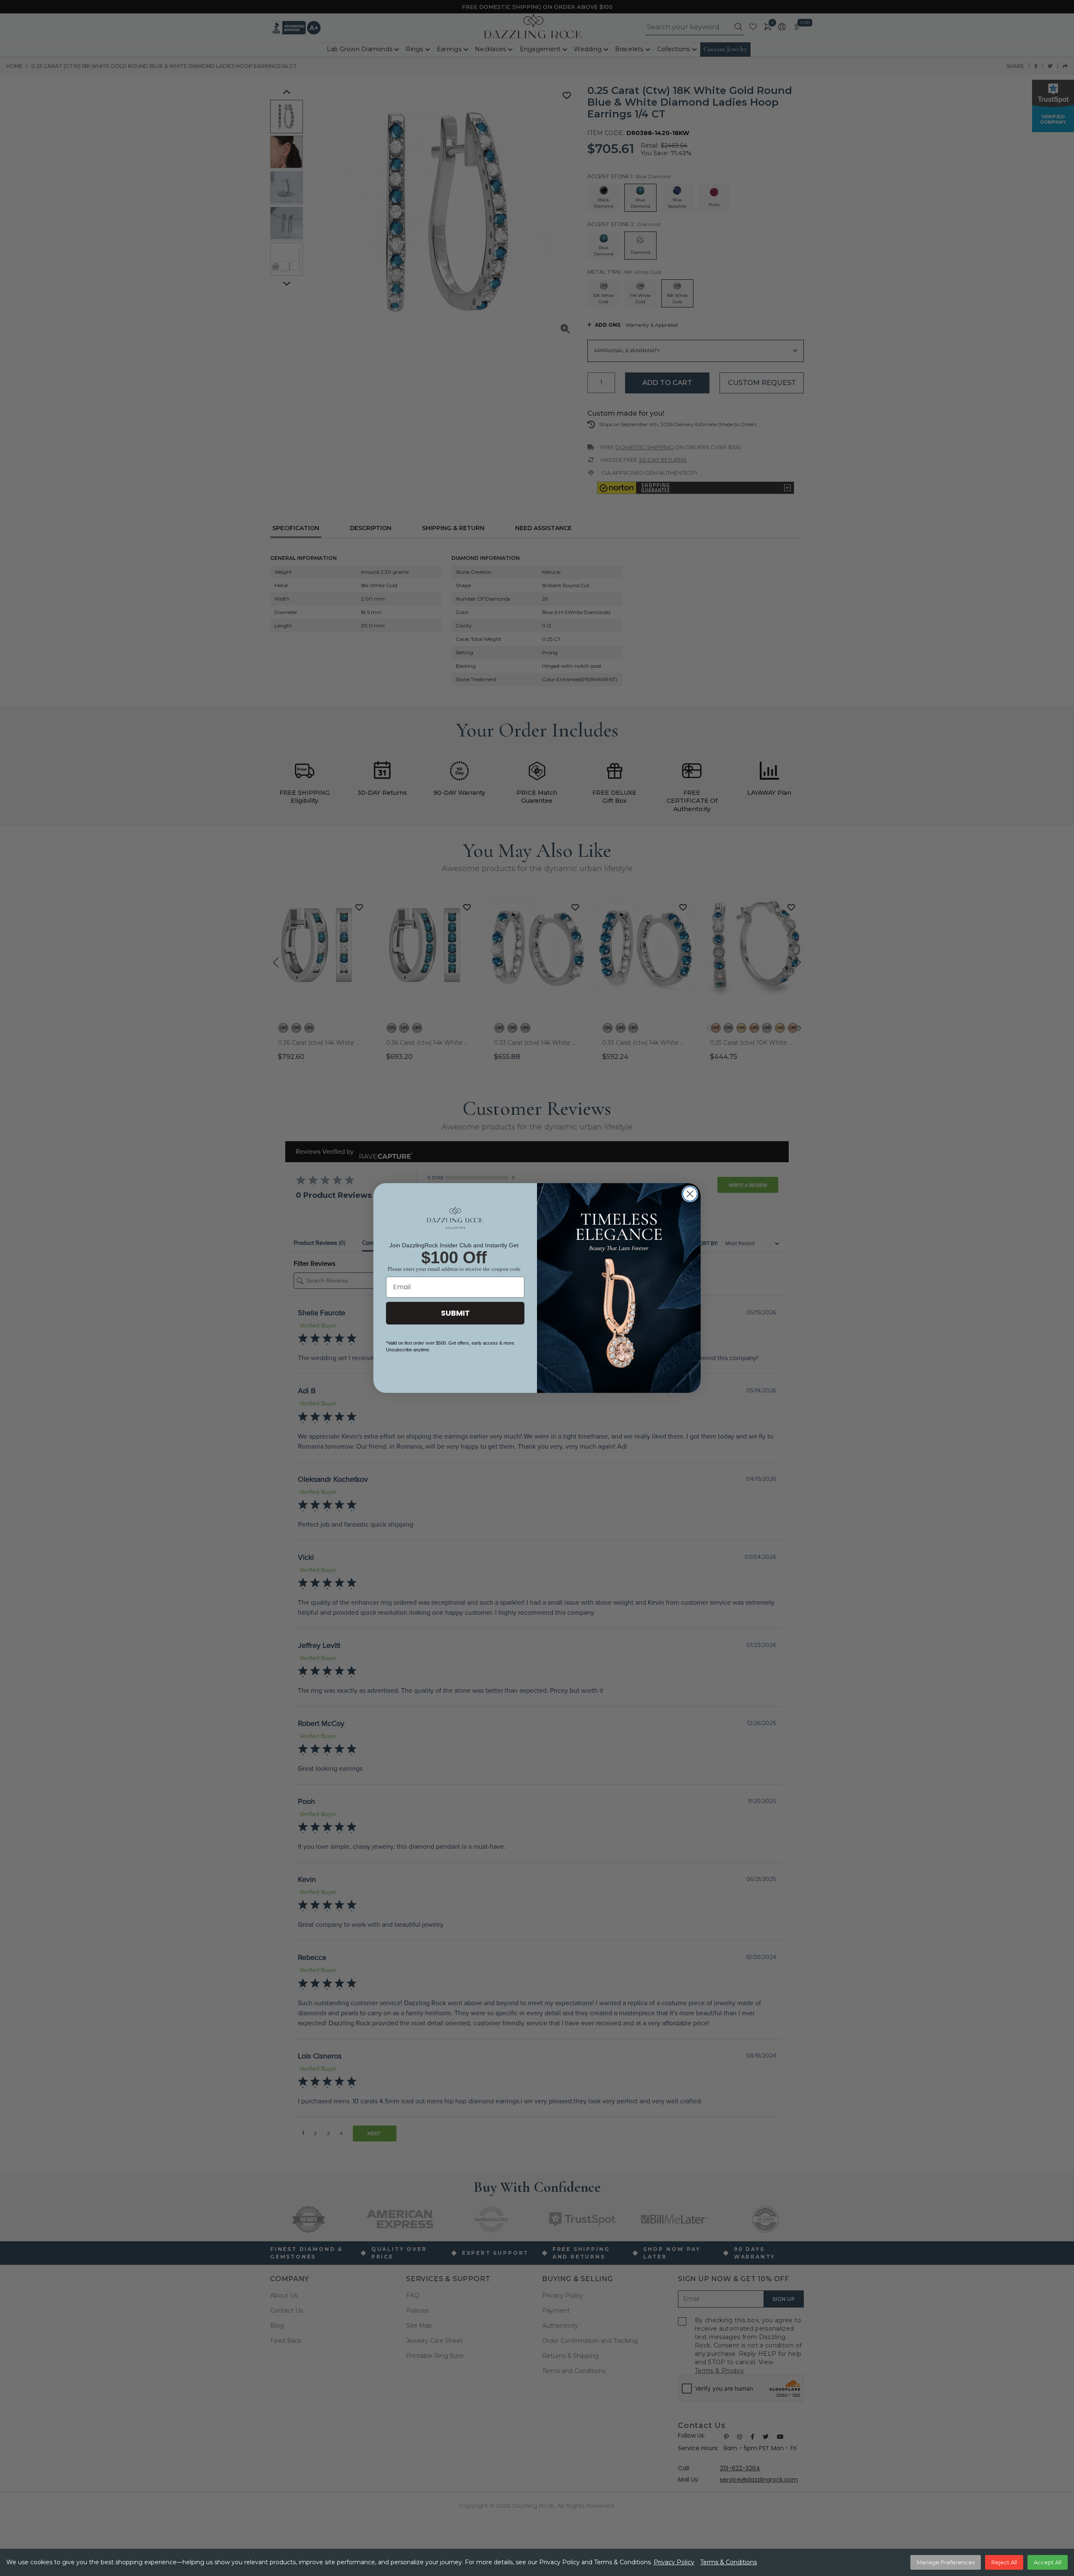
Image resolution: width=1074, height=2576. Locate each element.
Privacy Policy (674, 2562)
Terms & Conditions (729, 2562)
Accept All (1048, 2562)
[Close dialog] (690, 1194)
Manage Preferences (946, 2562)
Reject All (1004, 2562)
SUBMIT (455, 1313)
